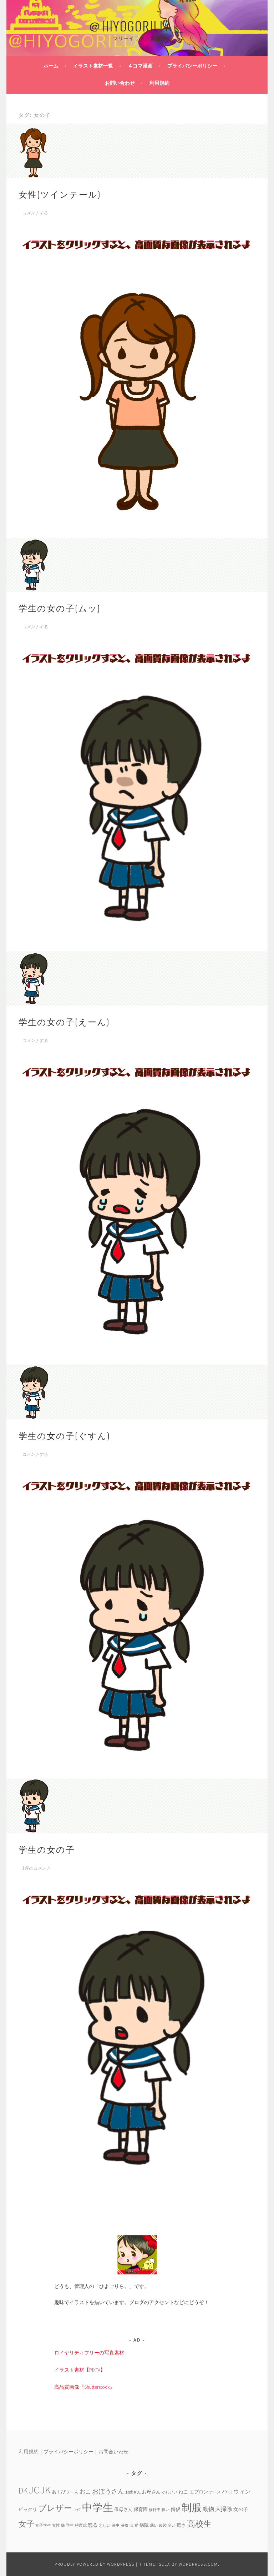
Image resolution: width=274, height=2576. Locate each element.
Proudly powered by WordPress (95, 2564)
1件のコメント (36, 1868)
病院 (144, 2525)
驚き (181, 2525)
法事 (116, 2525)
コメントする (35, 213)
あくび (59, 2492)
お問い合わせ (120, 83)
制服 (192, 2507)
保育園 (141, 2509)
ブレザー (55, 2508)
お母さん (151, 2492)
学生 (70, 2525)
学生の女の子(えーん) (64, 1021)
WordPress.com (198, 2564)
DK (23, 2490)
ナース (215, 2492)
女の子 (241, 2509)
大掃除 (224, 2509)
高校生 (199, 2524)
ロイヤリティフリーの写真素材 (89, 2353)
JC (34, 2490)
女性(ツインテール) (60, 194)
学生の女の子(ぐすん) (64, 1435)
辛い (172, 2525)
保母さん (123, 2509)
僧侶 (176, 2509)
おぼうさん (108, 2491)
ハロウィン (236, 2491)
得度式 (81, 2525)
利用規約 (159, 83)
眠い (154, 2525)
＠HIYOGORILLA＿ (137, 26)
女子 (26, 2524)
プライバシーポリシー (192, 66)
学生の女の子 (47, 1849)
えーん (73, 2492)
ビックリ (28, 2509)
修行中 (155, 2510)
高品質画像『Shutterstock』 (84, 2387)
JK (45, 2490)
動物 (208, 2509)
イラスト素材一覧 (93, 66)
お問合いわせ (113, 2452)
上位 (77, 2510)
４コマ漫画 (140, 66)
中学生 (98, 2507)
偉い (166, 2510)
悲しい (105, 2525)
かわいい (169, 2492)
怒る (93, 2525)
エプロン (199, 2492)
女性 (56, 2525)
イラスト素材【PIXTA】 (80, 2370)
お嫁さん (133, 2492)
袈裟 (163, 2525)
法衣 (125, 2525)
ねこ (183, 2492)
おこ (85, 2491)
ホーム (51, 66)
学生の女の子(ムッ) (59, 607)
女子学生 (43, 2525)
